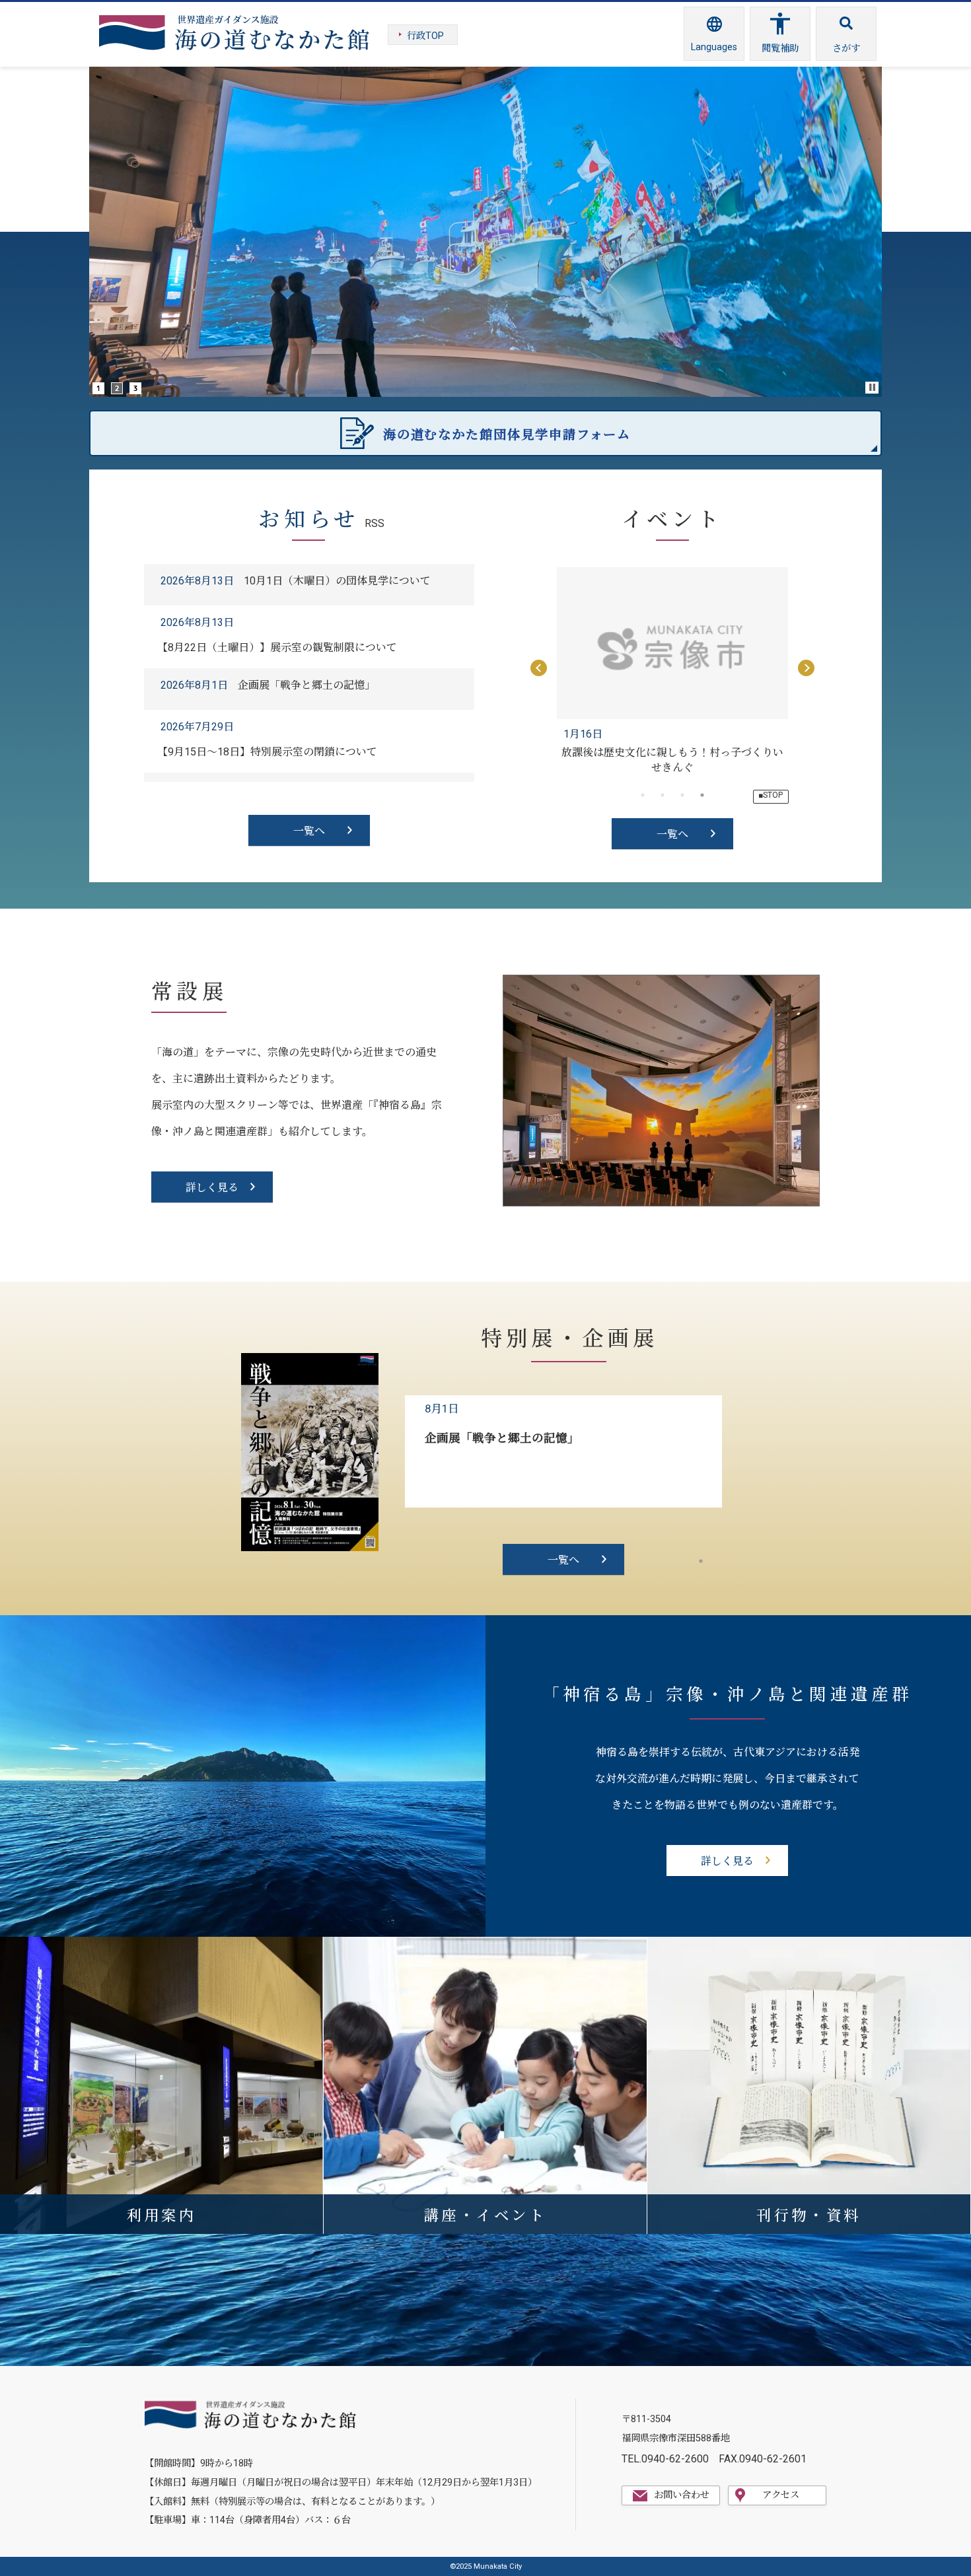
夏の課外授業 (672, 752)
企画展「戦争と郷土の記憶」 (502, 1438)
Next (808, 670)
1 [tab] (701, 1561)
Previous (537, 670)
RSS (375, 523)
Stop (873, 387)
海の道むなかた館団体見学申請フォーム (507, 435)
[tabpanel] (672, 670)
